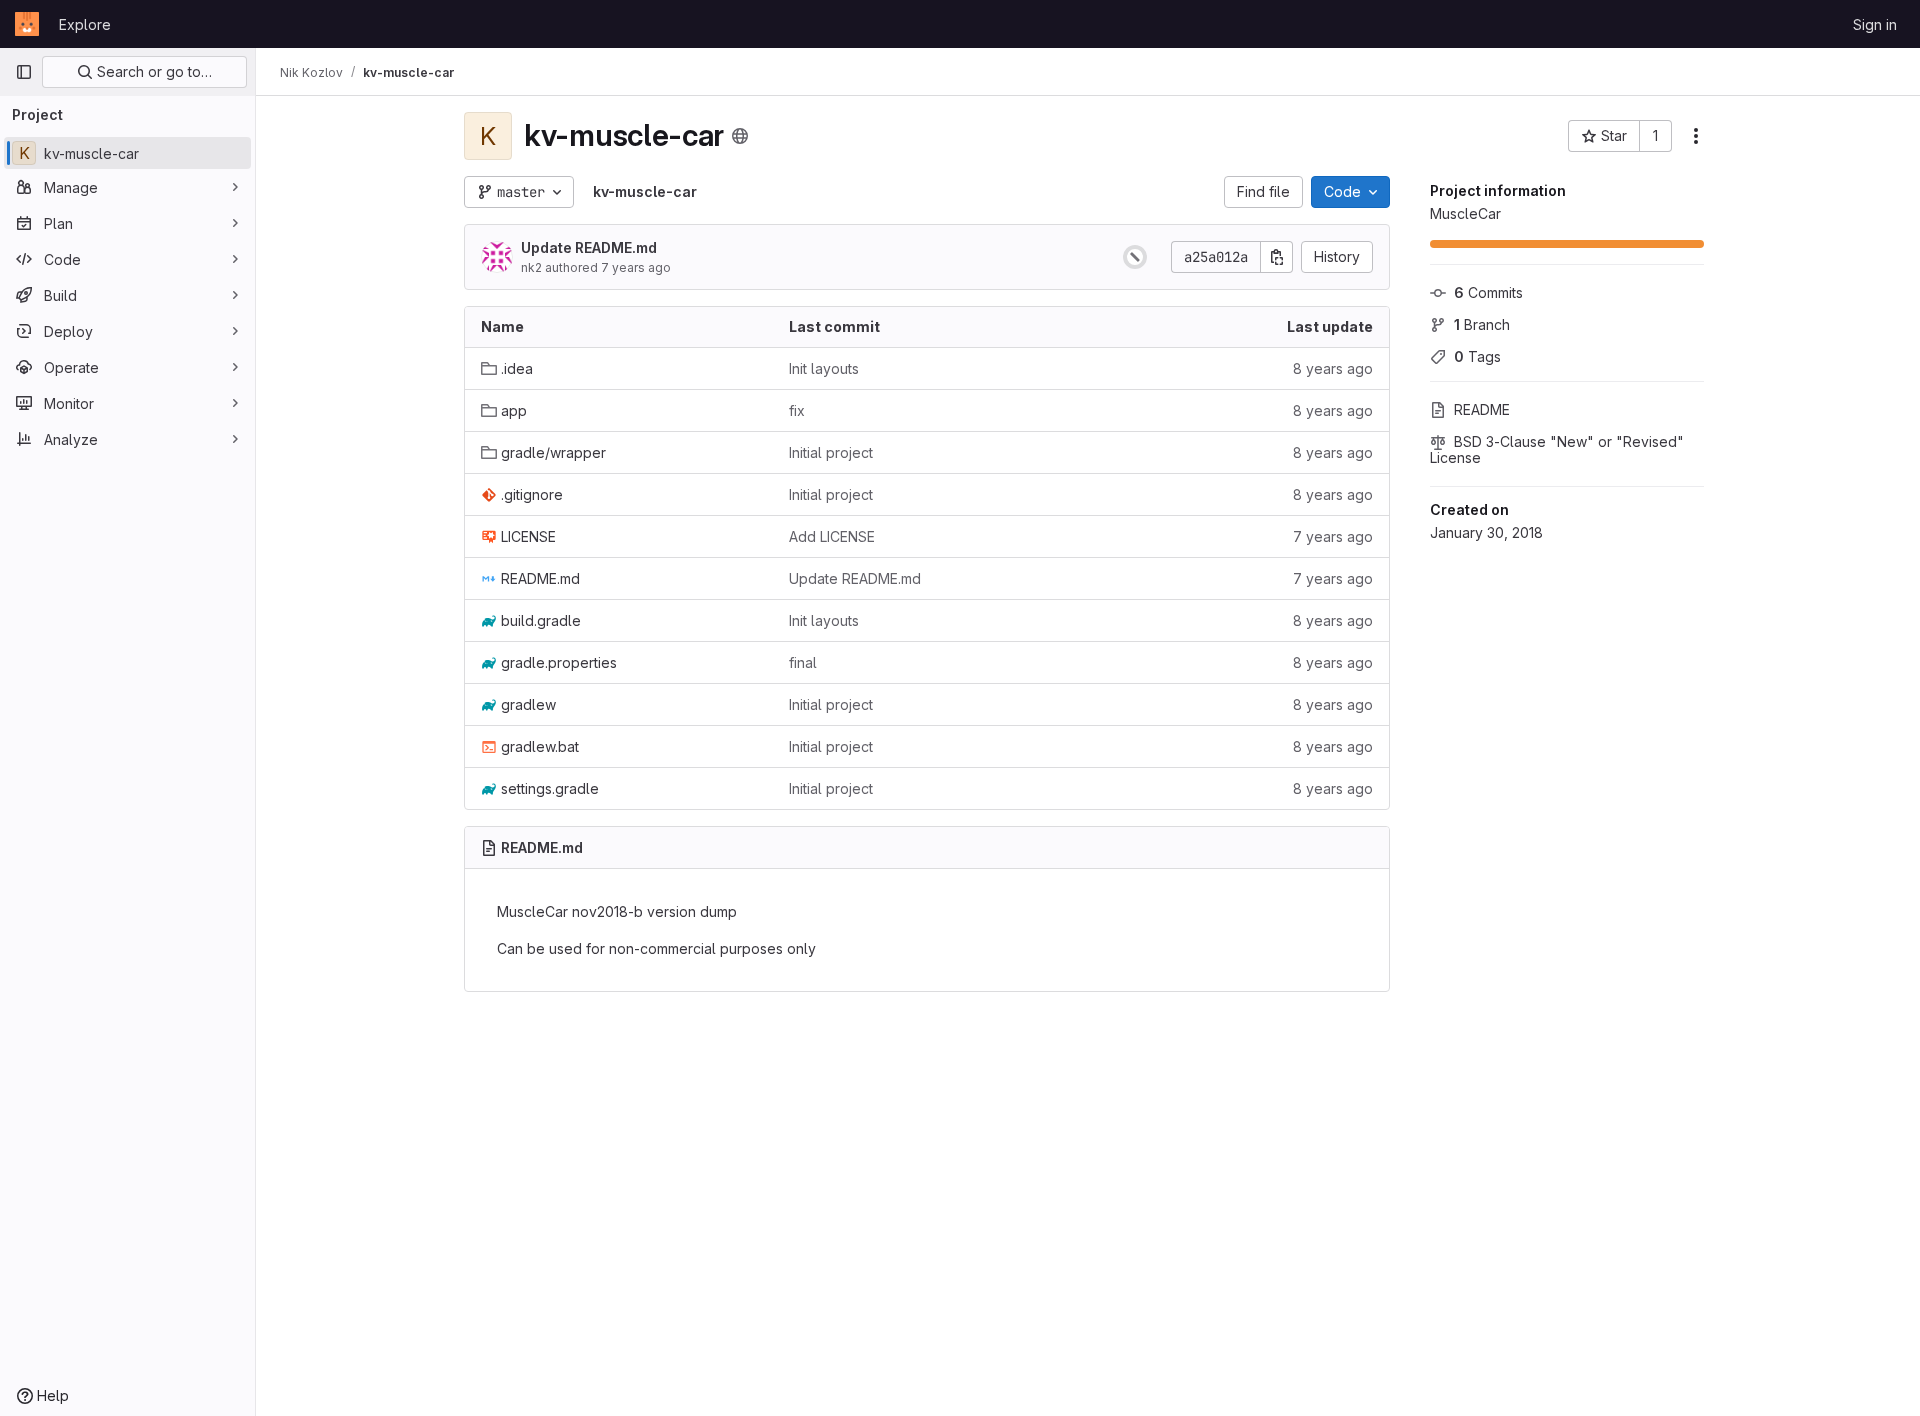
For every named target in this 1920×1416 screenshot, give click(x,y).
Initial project (831, 452)
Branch (1482, 324)
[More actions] (1696, 136)
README (1482, 409)
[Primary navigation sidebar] (24, 72)
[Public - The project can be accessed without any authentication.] (740, 136)
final (803, 662)
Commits (1488, 292)
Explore (85, 24)
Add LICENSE (832, 536)
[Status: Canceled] (1135, 257)
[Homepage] (27, 24)
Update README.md (589, 247)
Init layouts (824, 368)
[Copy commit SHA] (1277, 257)
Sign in (1875, 24)
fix (797, 410)
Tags (1477, 356)
